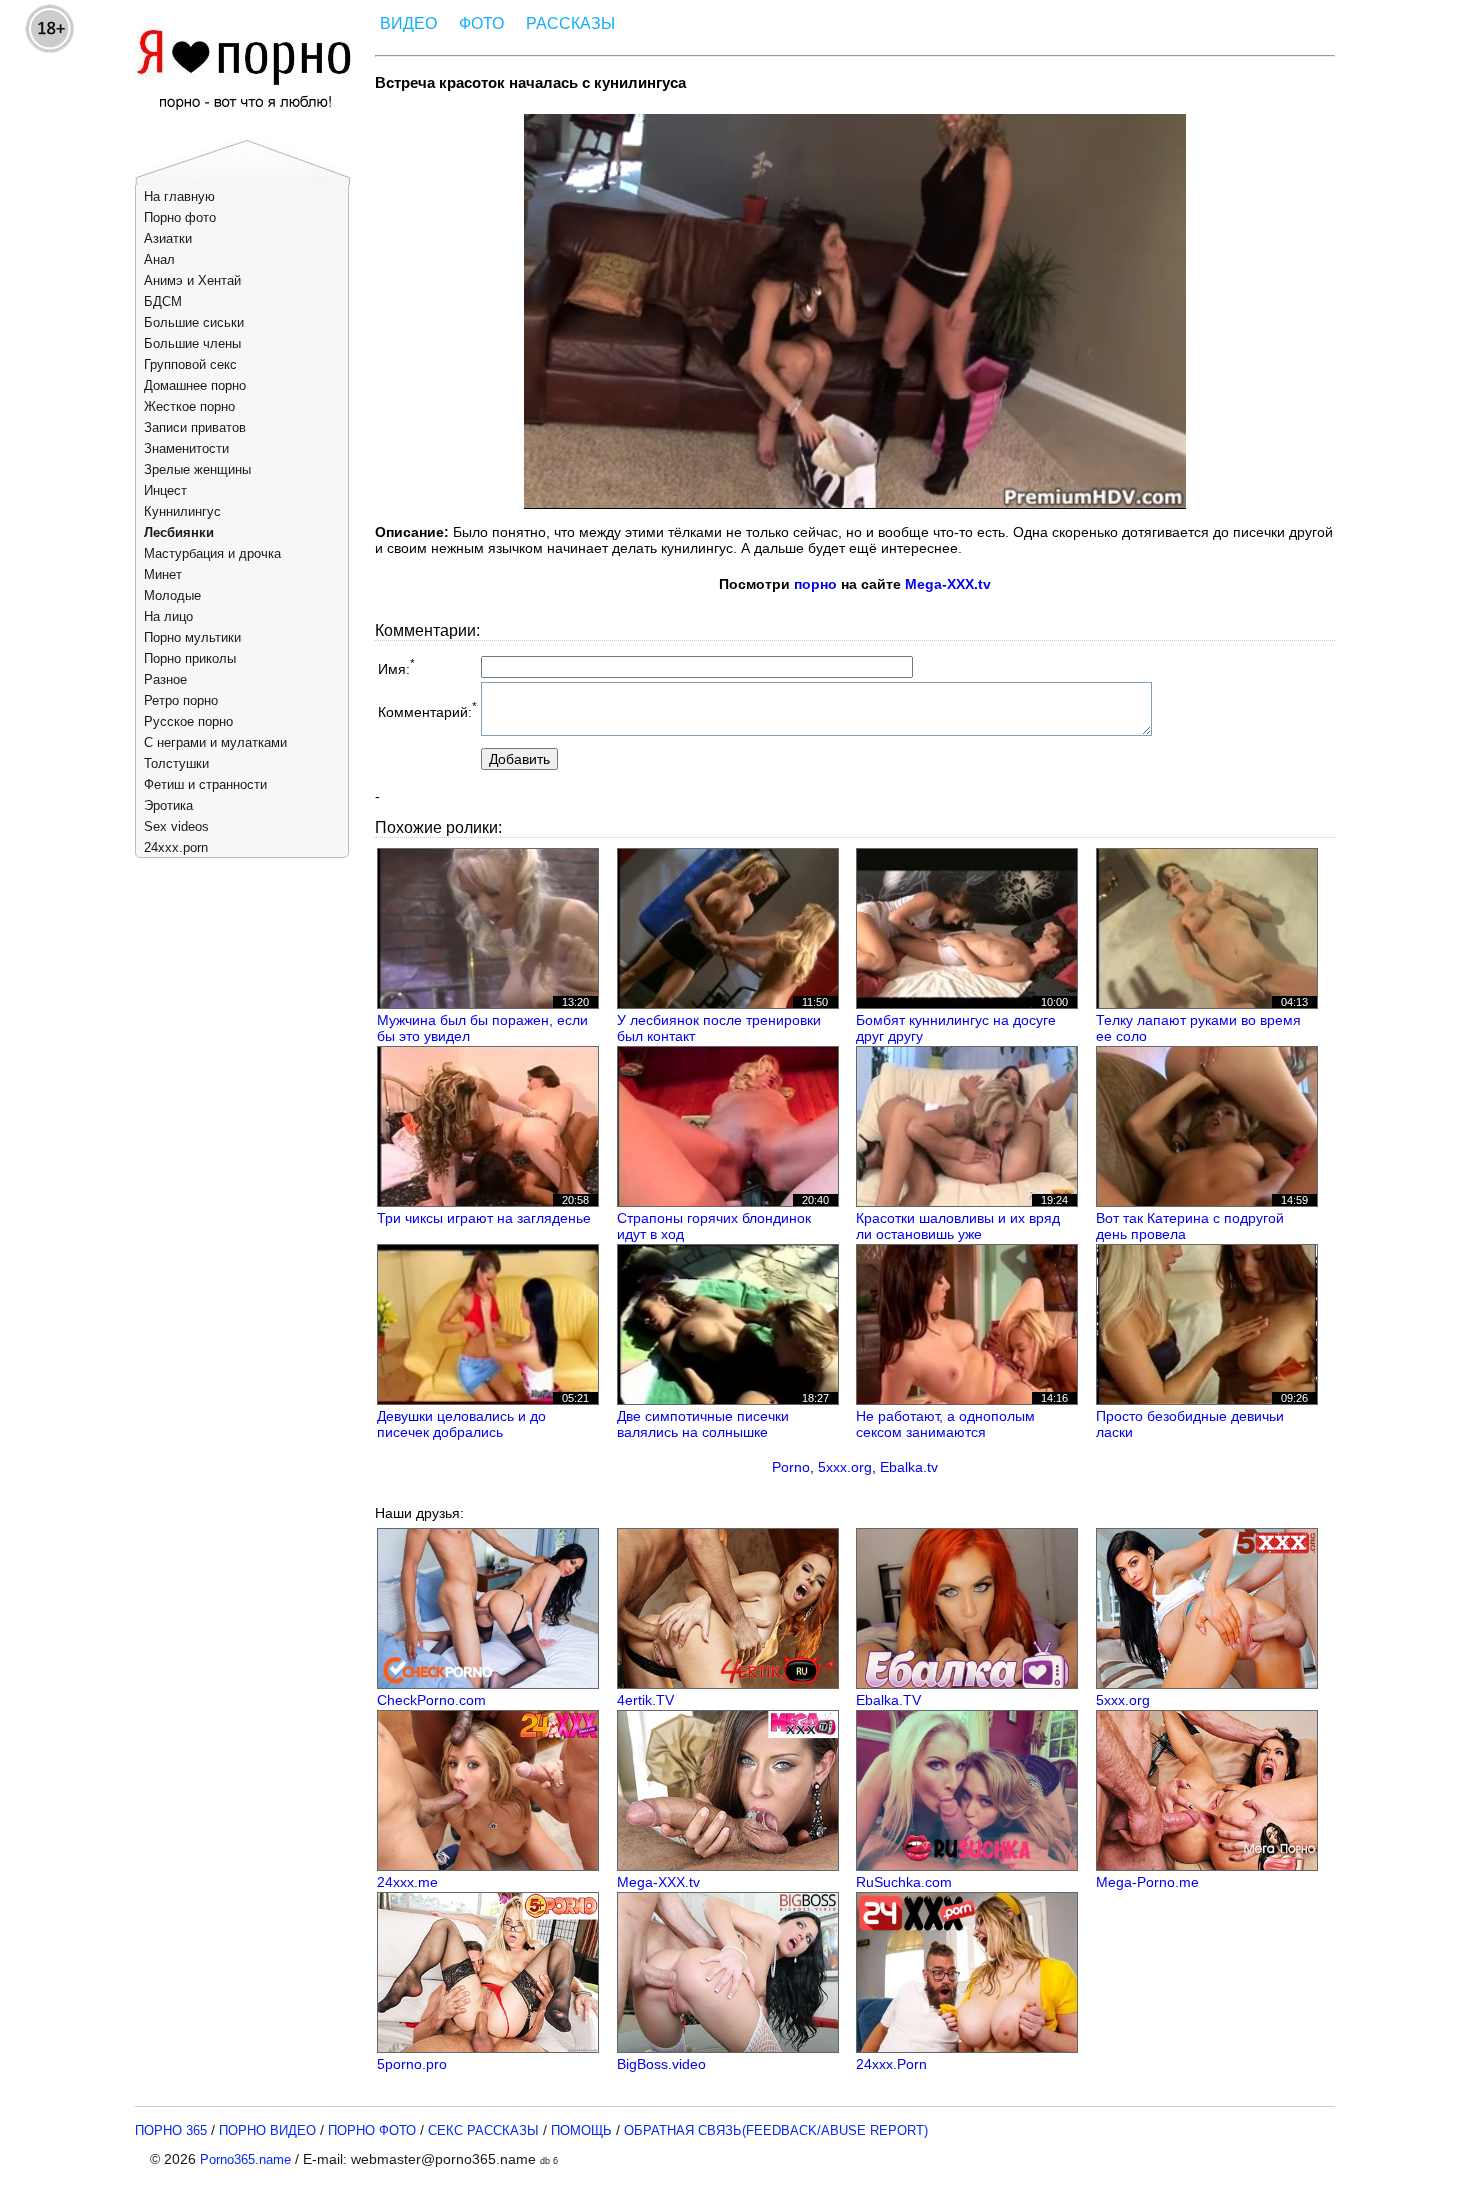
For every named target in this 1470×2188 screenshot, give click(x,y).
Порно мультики (192, 637)
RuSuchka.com (904, 1882)
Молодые (172, 595)
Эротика (168, 805)
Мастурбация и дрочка (212, 553)
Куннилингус (182, 511)
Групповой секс (190, 364)
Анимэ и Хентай (192, 280)
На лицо (168, 616)
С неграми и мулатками (215, 742)
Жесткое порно (189, 406)
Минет (163, 574)
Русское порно (188, 721)
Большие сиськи (194, 322)
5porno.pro (412, 2064)
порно (815, 584)
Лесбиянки (179, 532)
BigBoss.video (661, 2064)
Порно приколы (190, 658)
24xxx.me (407, 1882)
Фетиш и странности (205, 784)
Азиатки (168, 238)
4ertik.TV (645, 1700)
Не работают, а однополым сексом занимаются (945, 1424)
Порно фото (180, 217)
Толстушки (176, 763)
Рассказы (570, 23)
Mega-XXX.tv (948, 584)
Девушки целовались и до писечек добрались (461, 1424)
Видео (408, 23)
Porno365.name (245, 2159)
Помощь (581, 2130)
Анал (159, 259)
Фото (481, 23)
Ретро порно (181, 700)
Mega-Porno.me (1147, 1882)
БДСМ (163, 301)
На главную (179, 196)
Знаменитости (186, 448)
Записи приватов (195, 427)
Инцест (165, 490)
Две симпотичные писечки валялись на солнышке (703, 1424)
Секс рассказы (483, 2130)
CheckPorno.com (431, 1700)
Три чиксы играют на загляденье (484, 1218)
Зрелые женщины (197, 469)
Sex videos (176, 826)
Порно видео (267, 2130)
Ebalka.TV (888, 1700)
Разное (165, 679)
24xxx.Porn (891, 2064)
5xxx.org (845, 1467)
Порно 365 (171, 2130)
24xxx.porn (176, 847)
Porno (791, 1467)
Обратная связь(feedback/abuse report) (776, 2130)
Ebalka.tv (909, 1467)
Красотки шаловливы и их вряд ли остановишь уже (958, 1226)
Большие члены (192, 343)
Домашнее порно (195, 385)
